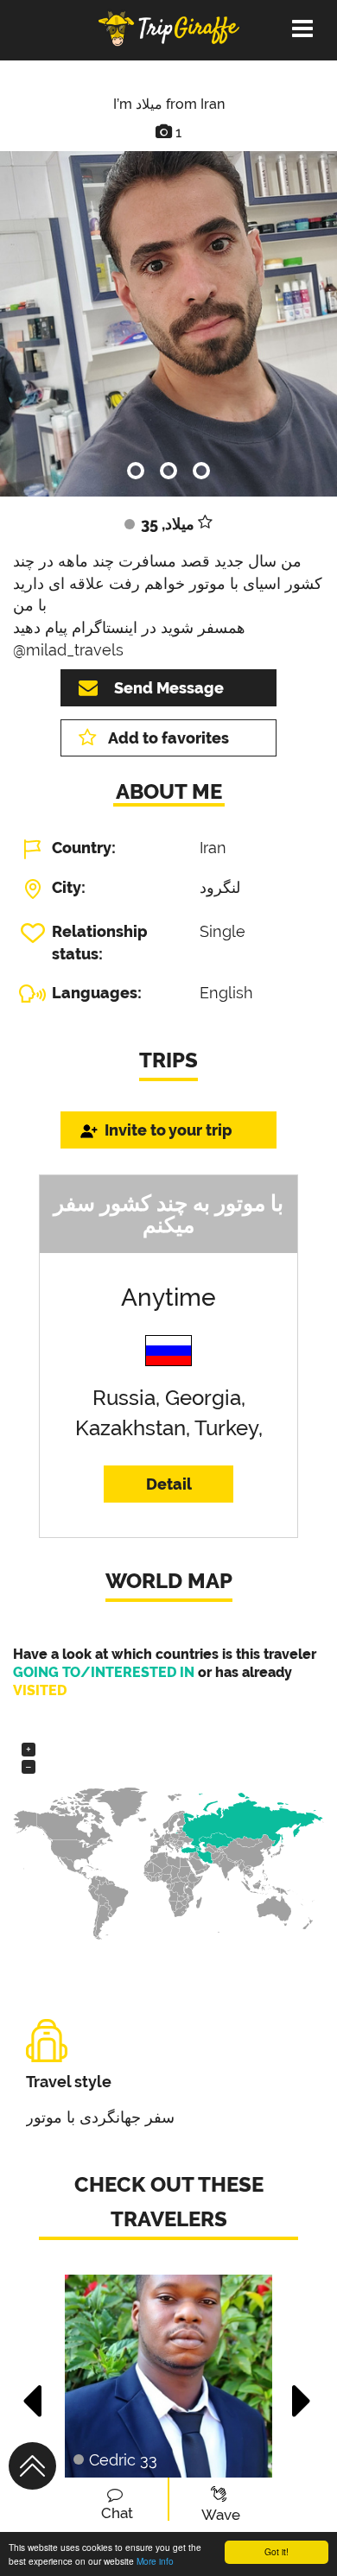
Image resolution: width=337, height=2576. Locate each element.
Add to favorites (168, 738)
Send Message (169, 688)
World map (169, 1581)
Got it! (277, 2551)
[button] (33, 2392)
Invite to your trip (168, 1130)
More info (155, 2561)
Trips (168, 1060)
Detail (169, 1484)
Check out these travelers (169, 2202)
